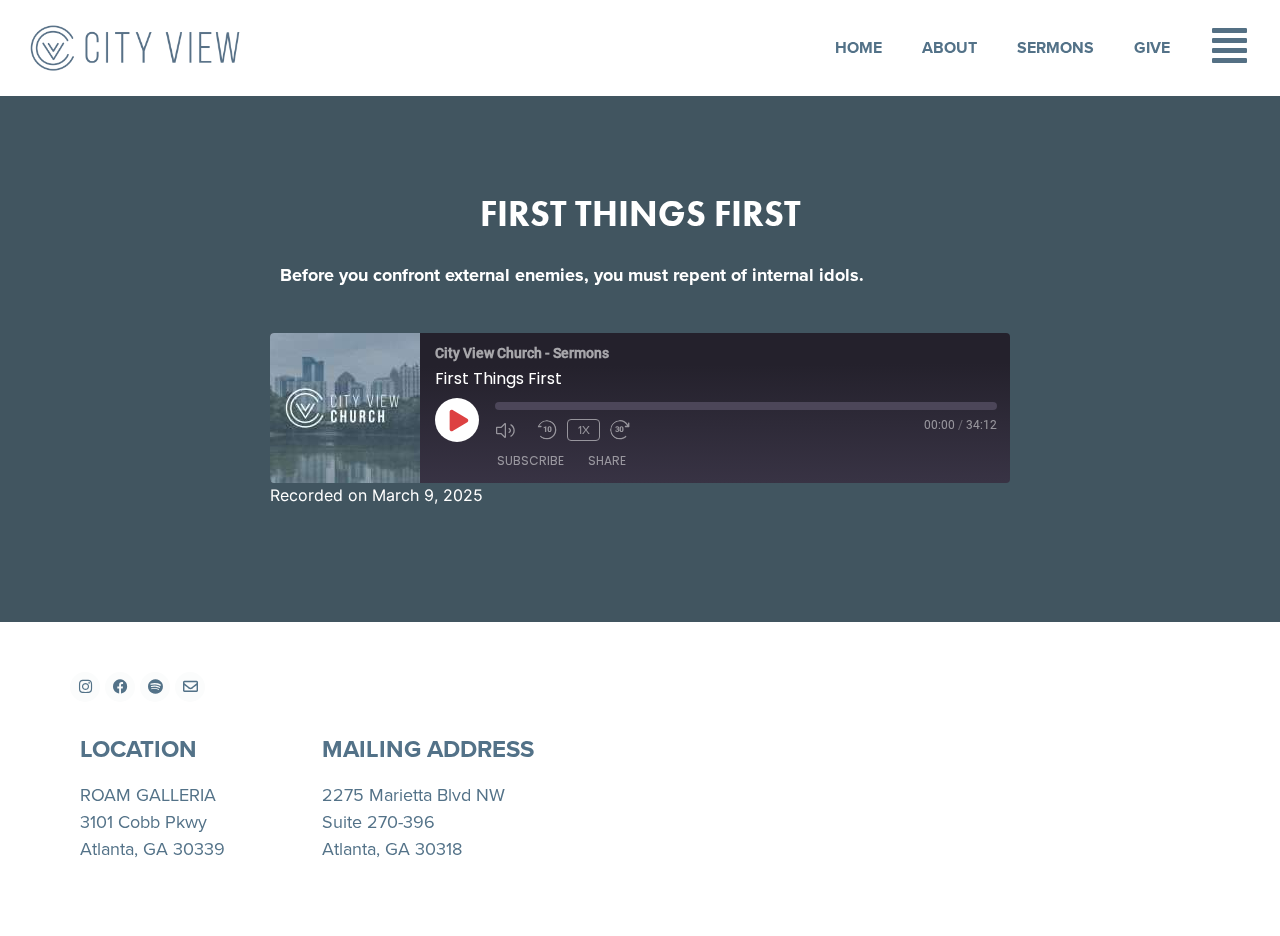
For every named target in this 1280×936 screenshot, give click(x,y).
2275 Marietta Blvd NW (413, 794)
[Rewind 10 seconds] (547, 430)
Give (1151, 47)
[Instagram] (85, 687)
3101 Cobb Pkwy (143, 821)
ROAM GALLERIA (148, 794)
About (948, 47)
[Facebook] (120, 687)
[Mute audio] (511, 430)
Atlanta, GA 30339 (152, 848)
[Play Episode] (457, 420)
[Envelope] (190, 687)
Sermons (1054, 47)
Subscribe (530, 460)
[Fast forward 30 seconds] (626, 430)
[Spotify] (155, 687)
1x (584, 429)
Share (607, 460)
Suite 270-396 (378, 821)
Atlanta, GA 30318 (392, 848)
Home (857, 47)
